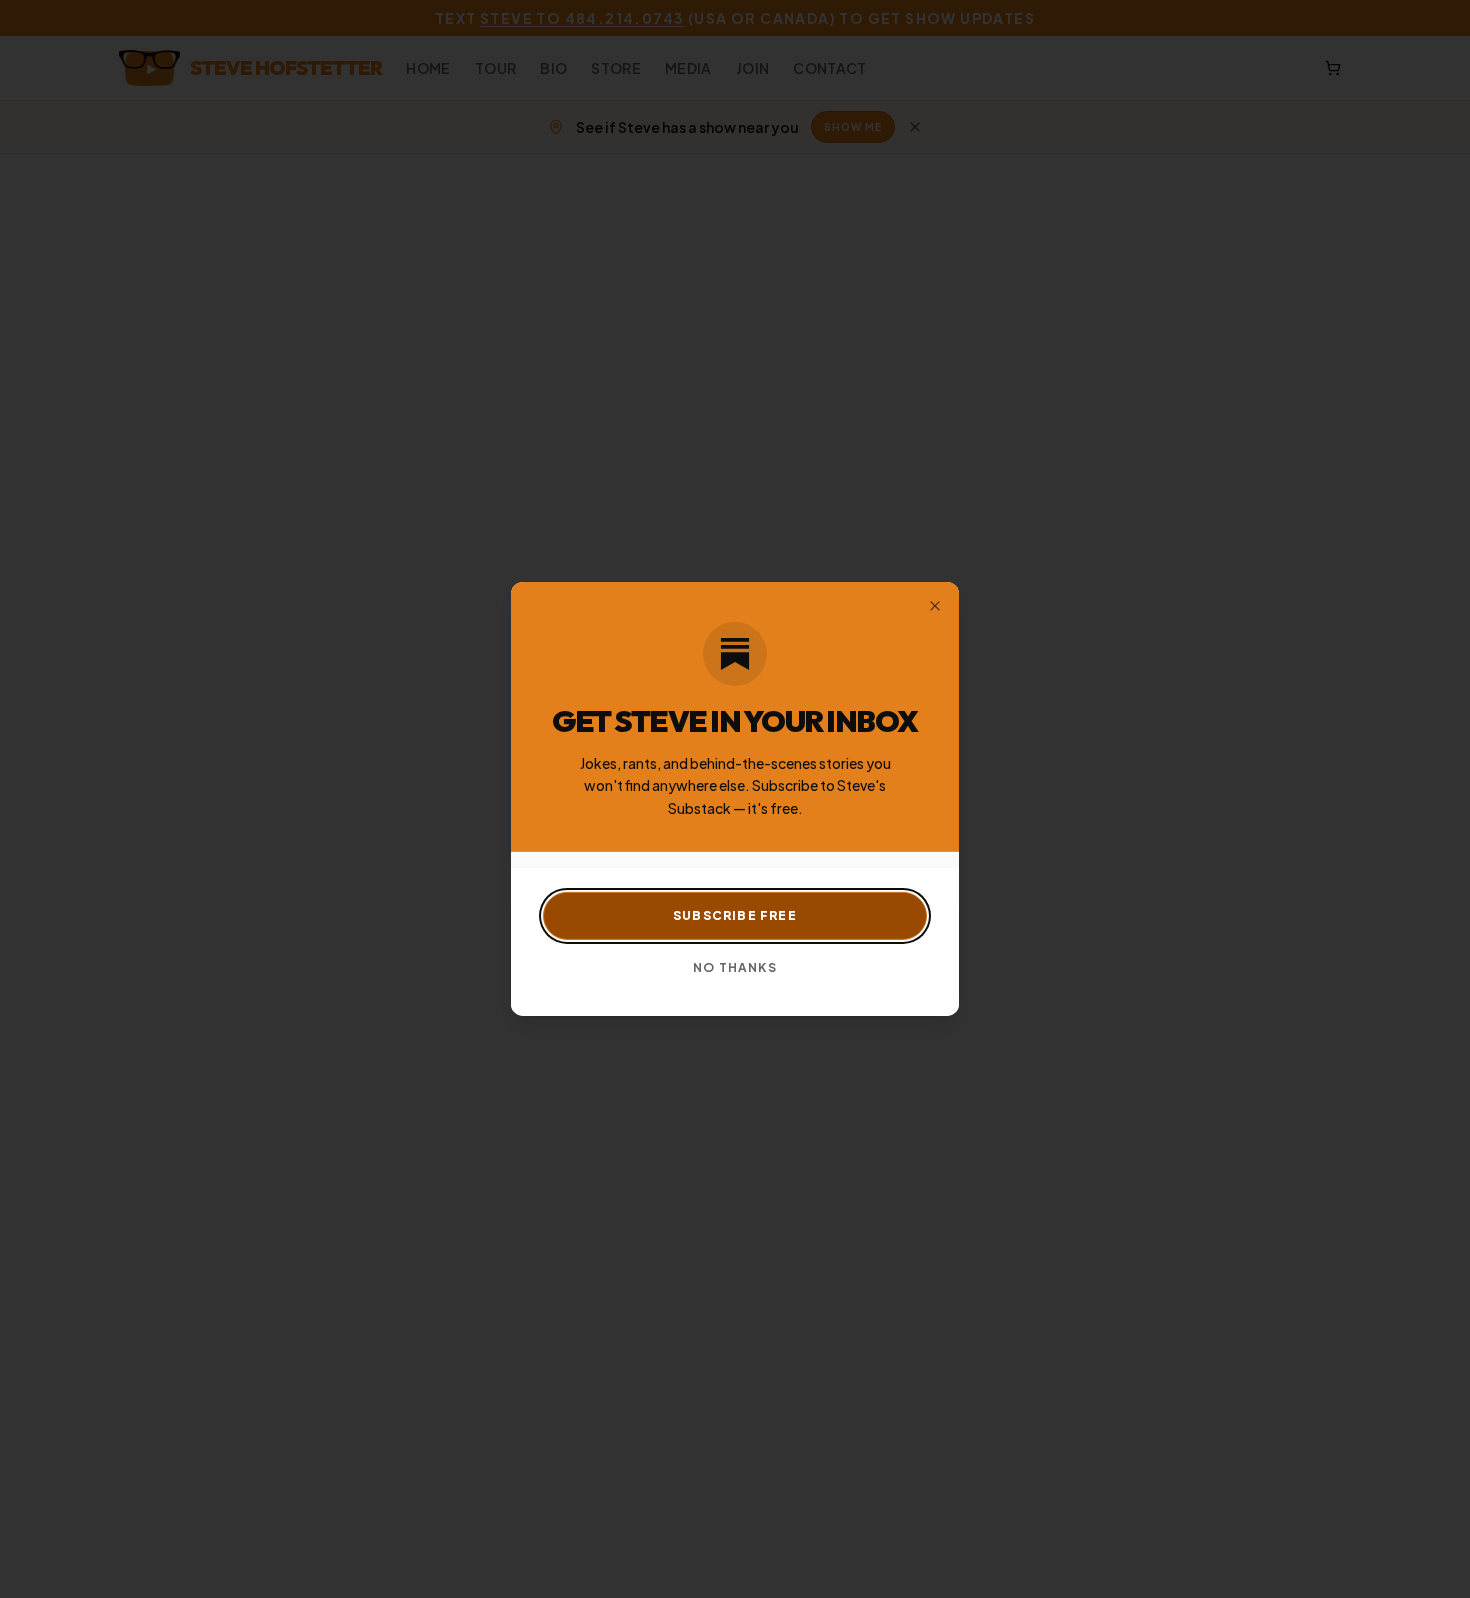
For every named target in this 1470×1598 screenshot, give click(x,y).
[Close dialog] (935, 606)
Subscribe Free (735, 915)
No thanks (735, 967)
